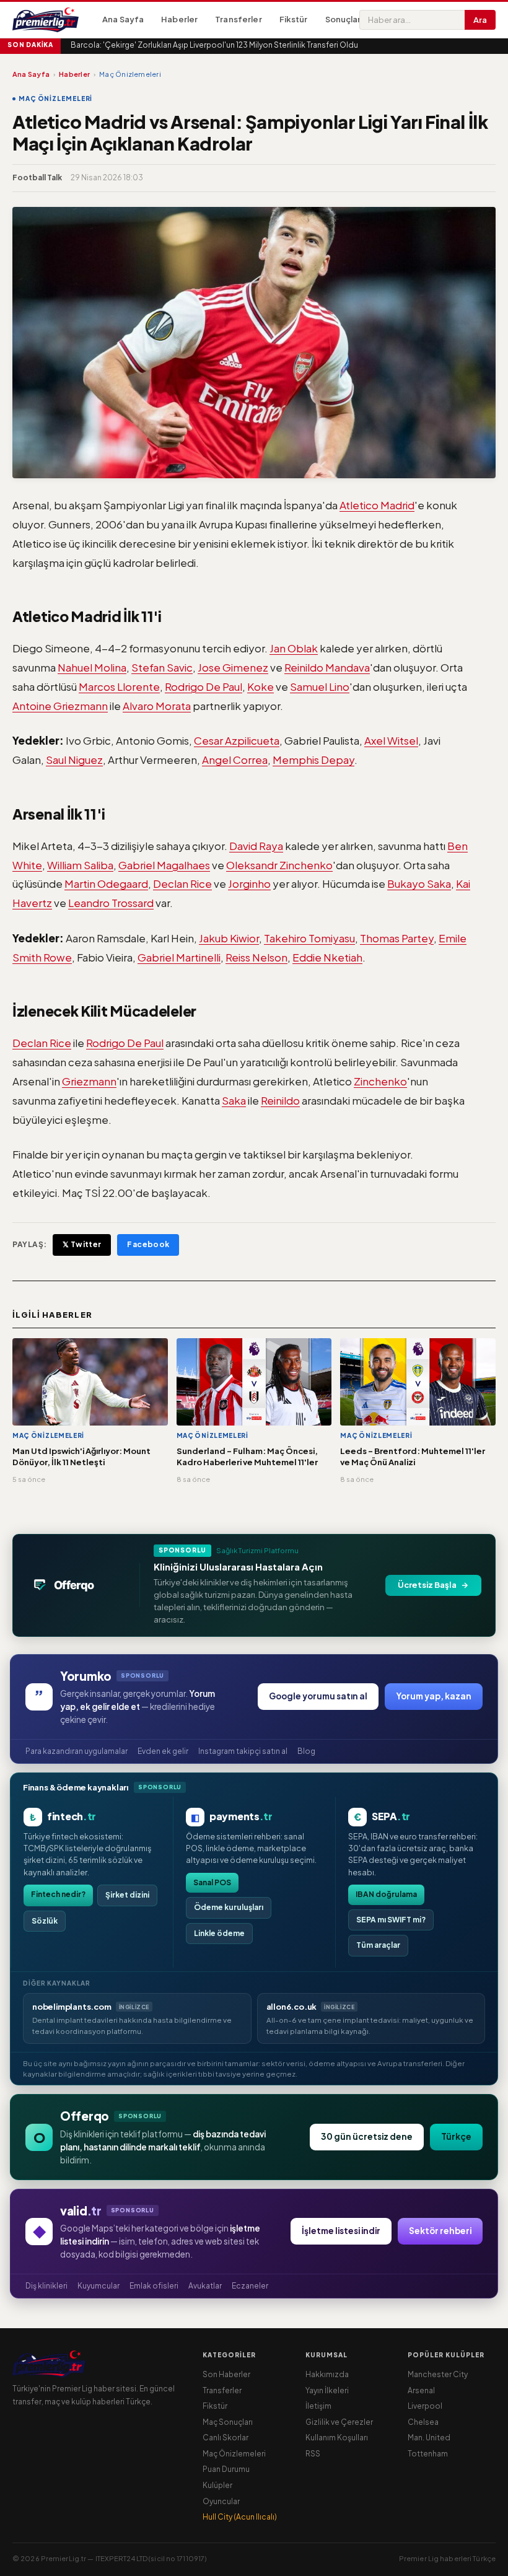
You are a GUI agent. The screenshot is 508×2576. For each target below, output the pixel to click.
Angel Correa (235, 760)
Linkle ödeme (219, 1933)
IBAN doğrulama (386, 1894)
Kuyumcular (99, 2286)
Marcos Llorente (119, 686)
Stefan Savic (162, 667)
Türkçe (456, 2136)
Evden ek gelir (163, 1751)
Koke (261, 686)
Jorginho (249, 883)
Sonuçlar (343, 19)
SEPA (391, 1816)
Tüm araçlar (378, 1945)
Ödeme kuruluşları (229, 1907)
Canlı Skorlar (226, 2438)
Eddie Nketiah (327, 957)
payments (241, 1816)
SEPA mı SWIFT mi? (391, 1920)
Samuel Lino (320, 686)
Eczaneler (250, 2286)
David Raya (256, 846)
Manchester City (438, 2374)
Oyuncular (221, 2501)
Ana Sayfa (123, 19)
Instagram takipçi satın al (243, 1751)
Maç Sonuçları (228, 2422)
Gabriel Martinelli (179, 957)
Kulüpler (217, 2485)
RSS (313, 2454)
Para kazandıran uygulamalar (77, 1751)
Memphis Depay (313, 760)
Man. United (429, 2438)
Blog (306, 1751)
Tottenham (428, 2454)
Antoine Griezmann (60, 706)
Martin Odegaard (106, 883)
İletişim (318, 2406)
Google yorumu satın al (318, 1696)
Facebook (148, 1244)
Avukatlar (205, 2286)
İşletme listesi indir (341, 2231)
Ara (480, 20)
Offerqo (85, 2116)
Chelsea (423, 2422)
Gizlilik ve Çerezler (339, 2422)
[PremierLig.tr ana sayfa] (53, 20)
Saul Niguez (74, 760)
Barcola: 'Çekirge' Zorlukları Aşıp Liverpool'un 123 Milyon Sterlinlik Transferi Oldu (214, 45)
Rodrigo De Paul (204, 686)
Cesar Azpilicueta (237, 740)
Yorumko (86, 1676)
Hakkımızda (327, 2374)
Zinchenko (380, 1081)
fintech (72, 1816)
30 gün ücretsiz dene (367, 2136)
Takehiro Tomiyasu (309, 938)
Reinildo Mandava (327, 667)
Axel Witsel (391, 740)
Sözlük (45, 1921)
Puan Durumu (226, 2469)
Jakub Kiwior (229, 938)
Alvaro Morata (157, 706)
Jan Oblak (294, 648)
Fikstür (294, 19)
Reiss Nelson (256, 957)
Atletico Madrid (377, 505)
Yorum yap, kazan (434, 1696)
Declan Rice (182, 883)
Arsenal (421, 2390)
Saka (234, 1100)
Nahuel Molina (92, 667)
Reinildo (280, 1100)
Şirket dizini (127, 1895)
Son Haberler (226, 2374)
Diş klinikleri (46, 2286)
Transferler (238, 19)
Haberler (179, 19)
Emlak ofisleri (154, 2286)
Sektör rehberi (440, 2231)
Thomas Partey (397, 938)
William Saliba (80, 865)
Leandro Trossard (111, 903)
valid (81, 2210)
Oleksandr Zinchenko (279, 865)
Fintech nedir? (58, 1894)
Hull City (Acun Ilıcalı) (240, 2517)
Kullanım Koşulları (337, 2438)
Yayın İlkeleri (327, 2390)
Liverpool (425, 2406)
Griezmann (89, 1081)
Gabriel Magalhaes (164, 865)
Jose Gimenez (233, 667)
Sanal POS (212, 1882)
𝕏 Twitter (82, 1244)
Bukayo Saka (419, 883)
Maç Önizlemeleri (234, 2454)
